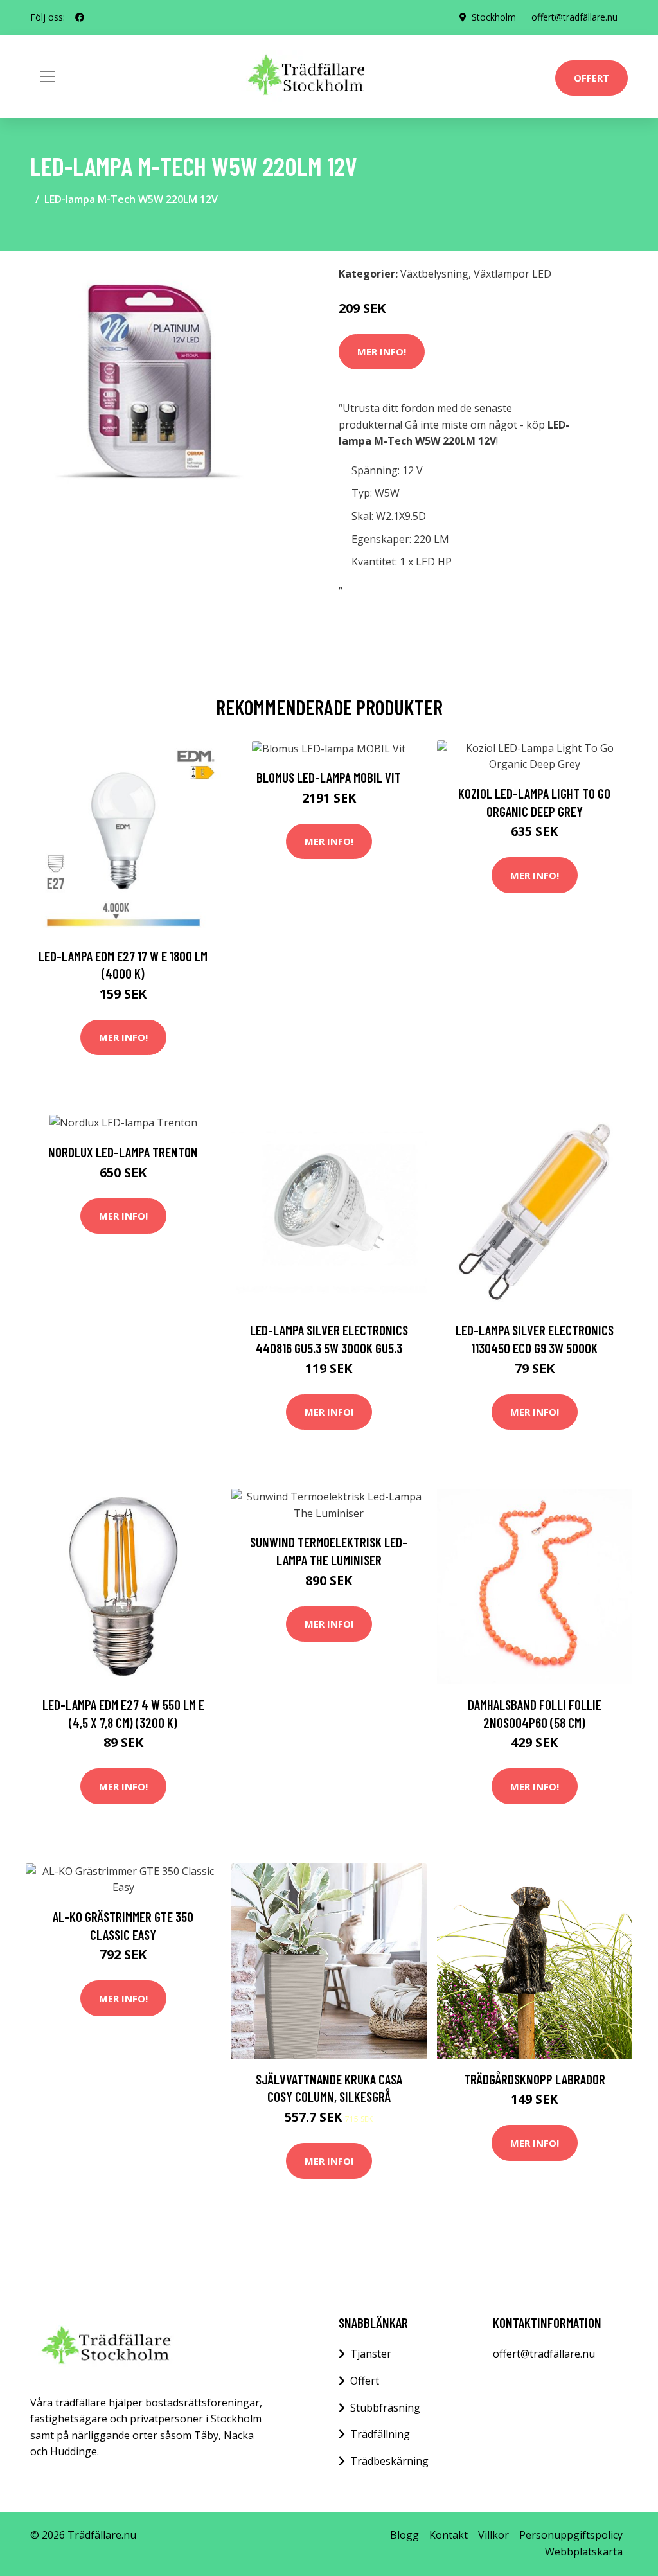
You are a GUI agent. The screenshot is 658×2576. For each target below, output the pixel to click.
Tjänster (371, 2354)
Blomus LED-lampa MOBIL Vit (329, 777)
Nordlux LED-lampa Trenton (123, 1152)
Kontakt (449, 2535)
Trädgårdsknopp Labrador (535, 2079)
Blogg (405, 2535)
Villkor (493, 2535)
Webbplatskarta (584, 2552)
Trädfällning (380, 2434)
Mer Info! (382, 351)
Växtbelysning (434, 274)
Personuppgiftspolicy (571, 2535)
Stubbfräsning (385, 2408)
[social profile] (80, 17)
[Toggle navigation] (48, 76)
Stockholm (494, 17)
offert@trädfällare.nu (574, 17)
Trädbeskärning (389, 2461)
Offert (591, 78)
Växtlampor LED (512, 274)
